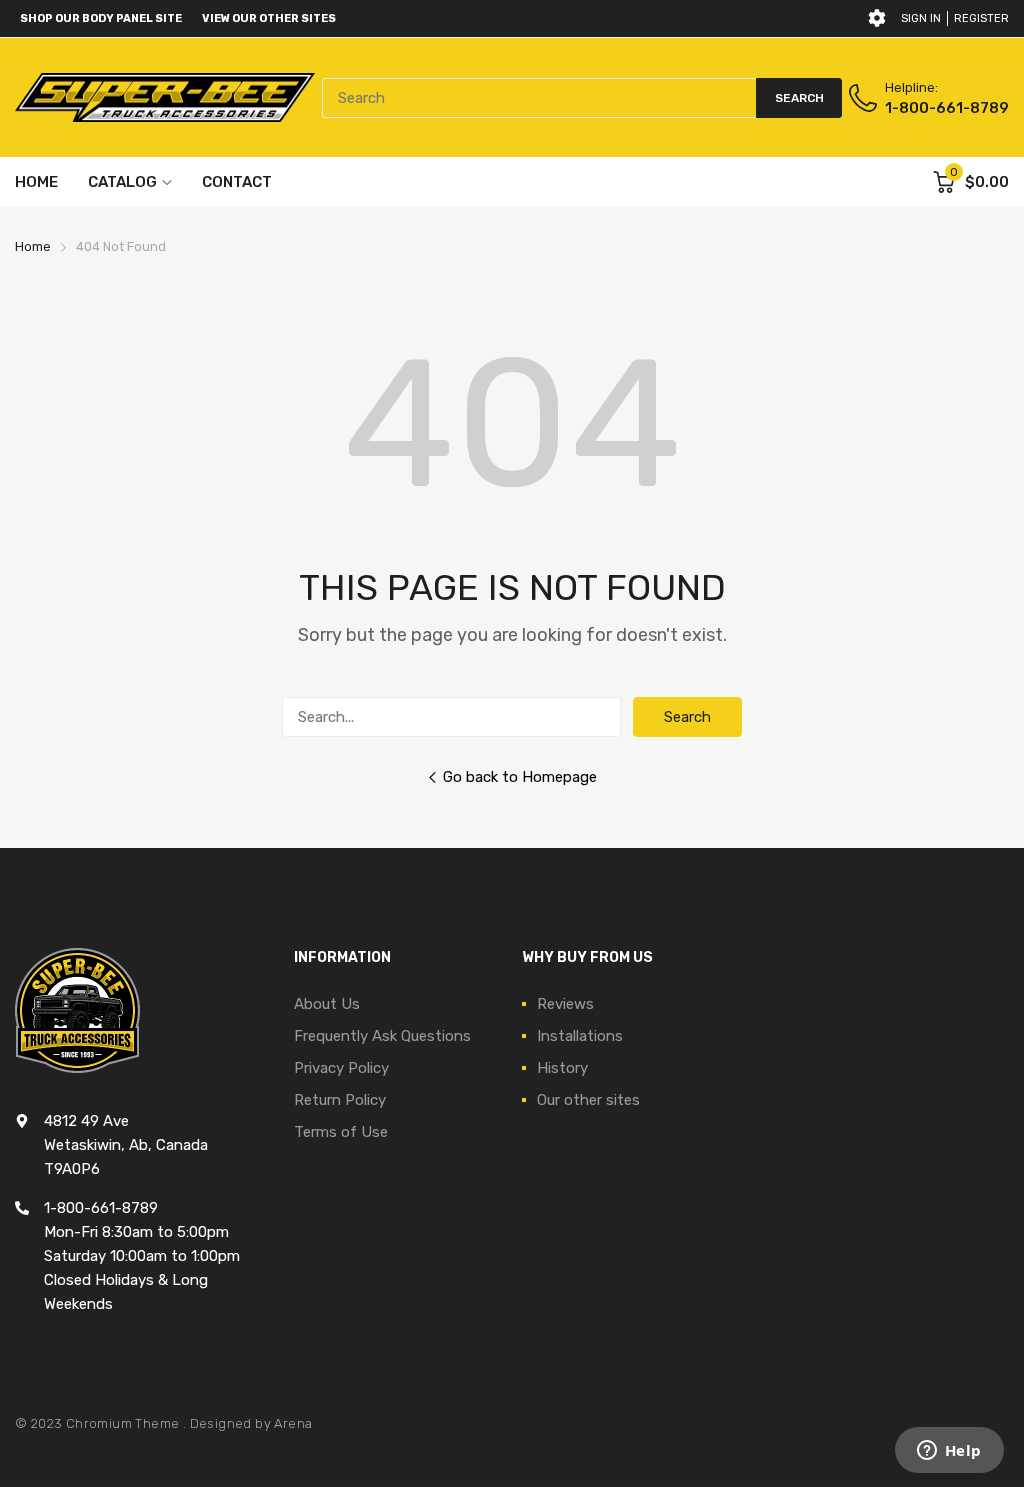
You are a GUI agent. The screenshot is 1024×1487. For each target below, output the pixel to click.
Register (981, 18)
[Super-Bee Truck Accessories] (165, 97)
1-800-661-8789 (947, 108)
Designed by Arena (251, 1423)
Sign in (921, 18)
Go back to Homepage (520, 777)
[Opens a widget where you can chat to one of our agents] (949, 1452)
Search (687, 717)
